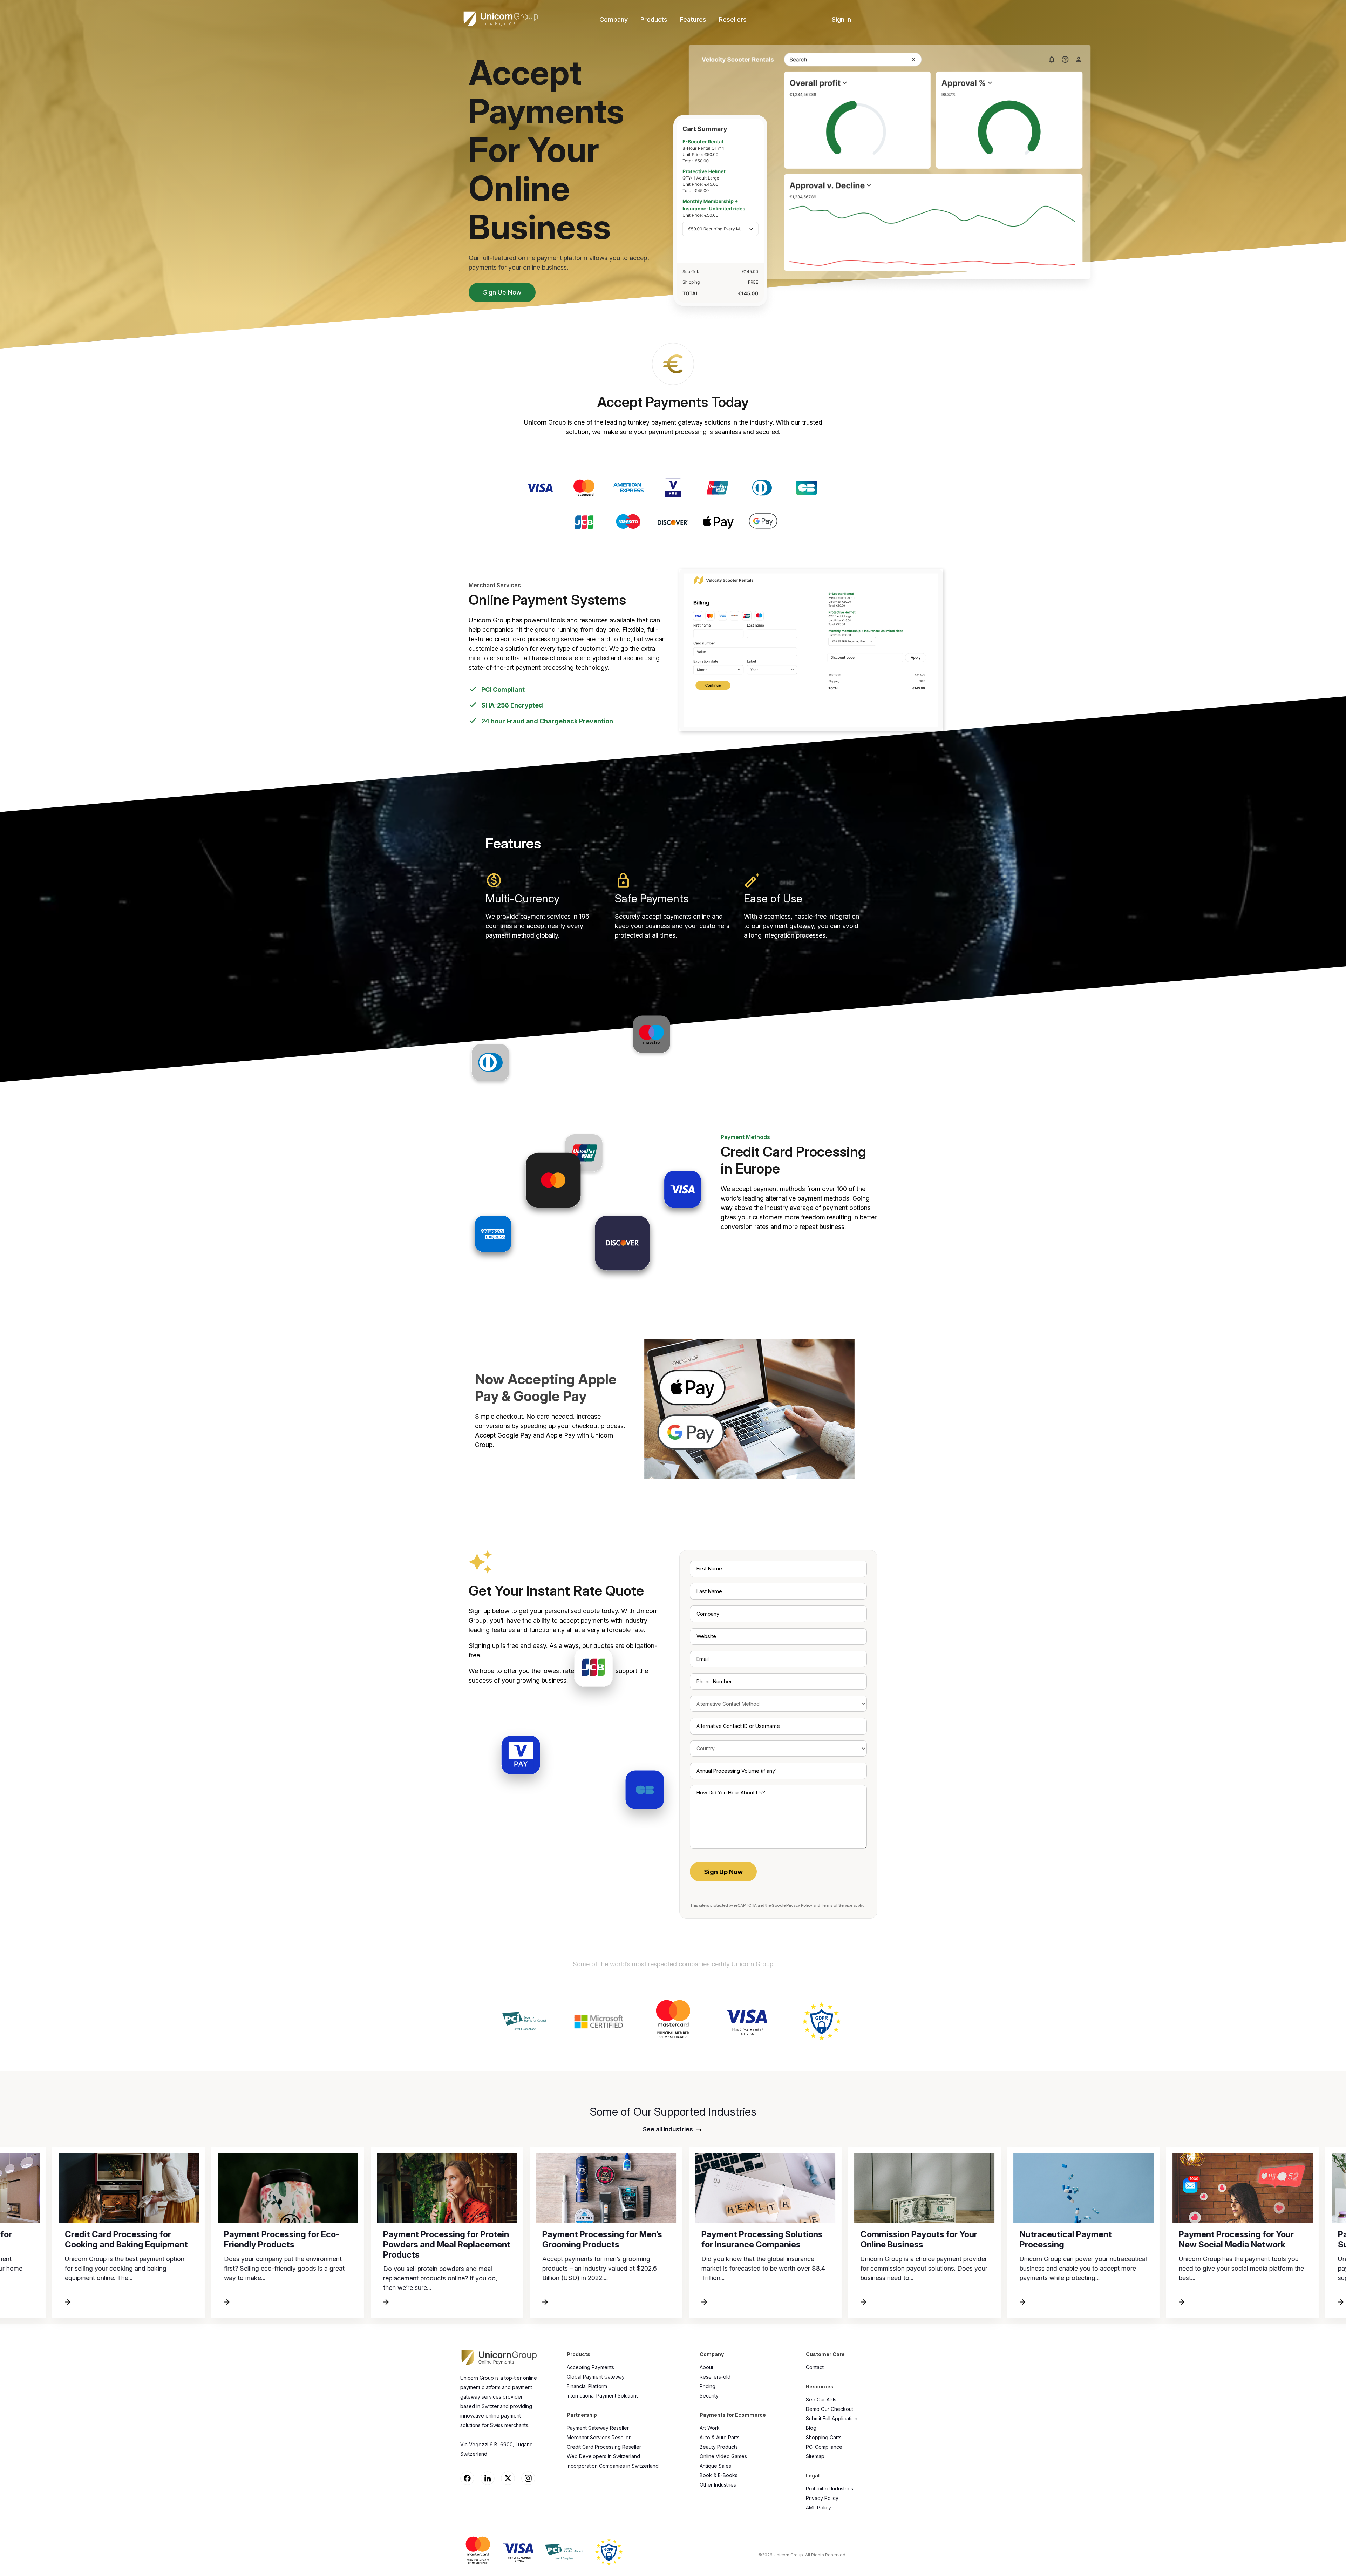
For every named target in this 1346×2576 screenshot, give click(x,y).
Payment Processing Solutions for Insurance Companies (344, 2239)
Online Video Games (723, 2456)
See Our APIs (821, 2399)
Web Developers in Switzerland (603, 2456)
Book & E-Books (719, 2475)
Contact (815, 2367)
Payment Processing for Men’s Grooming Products (184, 2239)
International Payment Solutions (603, 2396)
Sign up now (502, 292)
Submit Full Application (832, 2418)
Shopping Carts (824, 2437)
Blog (811, 2428)
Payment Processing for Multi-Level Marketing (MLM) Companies (1139, 2244)
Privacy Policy (799, 1905)
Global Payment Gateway (596, 2377)
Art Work (710, 2428)
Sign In (841, 19)
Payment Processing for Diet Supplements (976, 2239)
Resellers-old (715, 2377)
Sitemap (815, 2456)
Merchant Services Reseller (599, 2437)
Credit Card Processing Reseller (604, 2447)
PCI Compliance (824, 2447)
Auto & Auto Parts (720, 2437)
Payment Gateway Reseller (598, 2428)
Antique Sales (715, 2466)
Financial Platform (587, 2386)
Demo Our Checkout (830, 2409)
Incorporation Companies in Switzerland (613, 2466)
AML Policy (818, 2507)
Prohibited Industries (830, 2489)
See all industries (669, 2129)
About (706, 2367)
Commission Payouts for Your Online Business (500, 2239)
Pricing (708, 2386)
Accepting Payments (590, 2367)
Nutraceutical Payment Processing (647, 2239)
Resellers (733, 19)
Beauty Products (719, 2447)
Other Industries (718, 2485)
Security (709, 2396)
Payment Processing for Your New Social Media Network (818, 2239)
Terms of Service (836, 1905)
